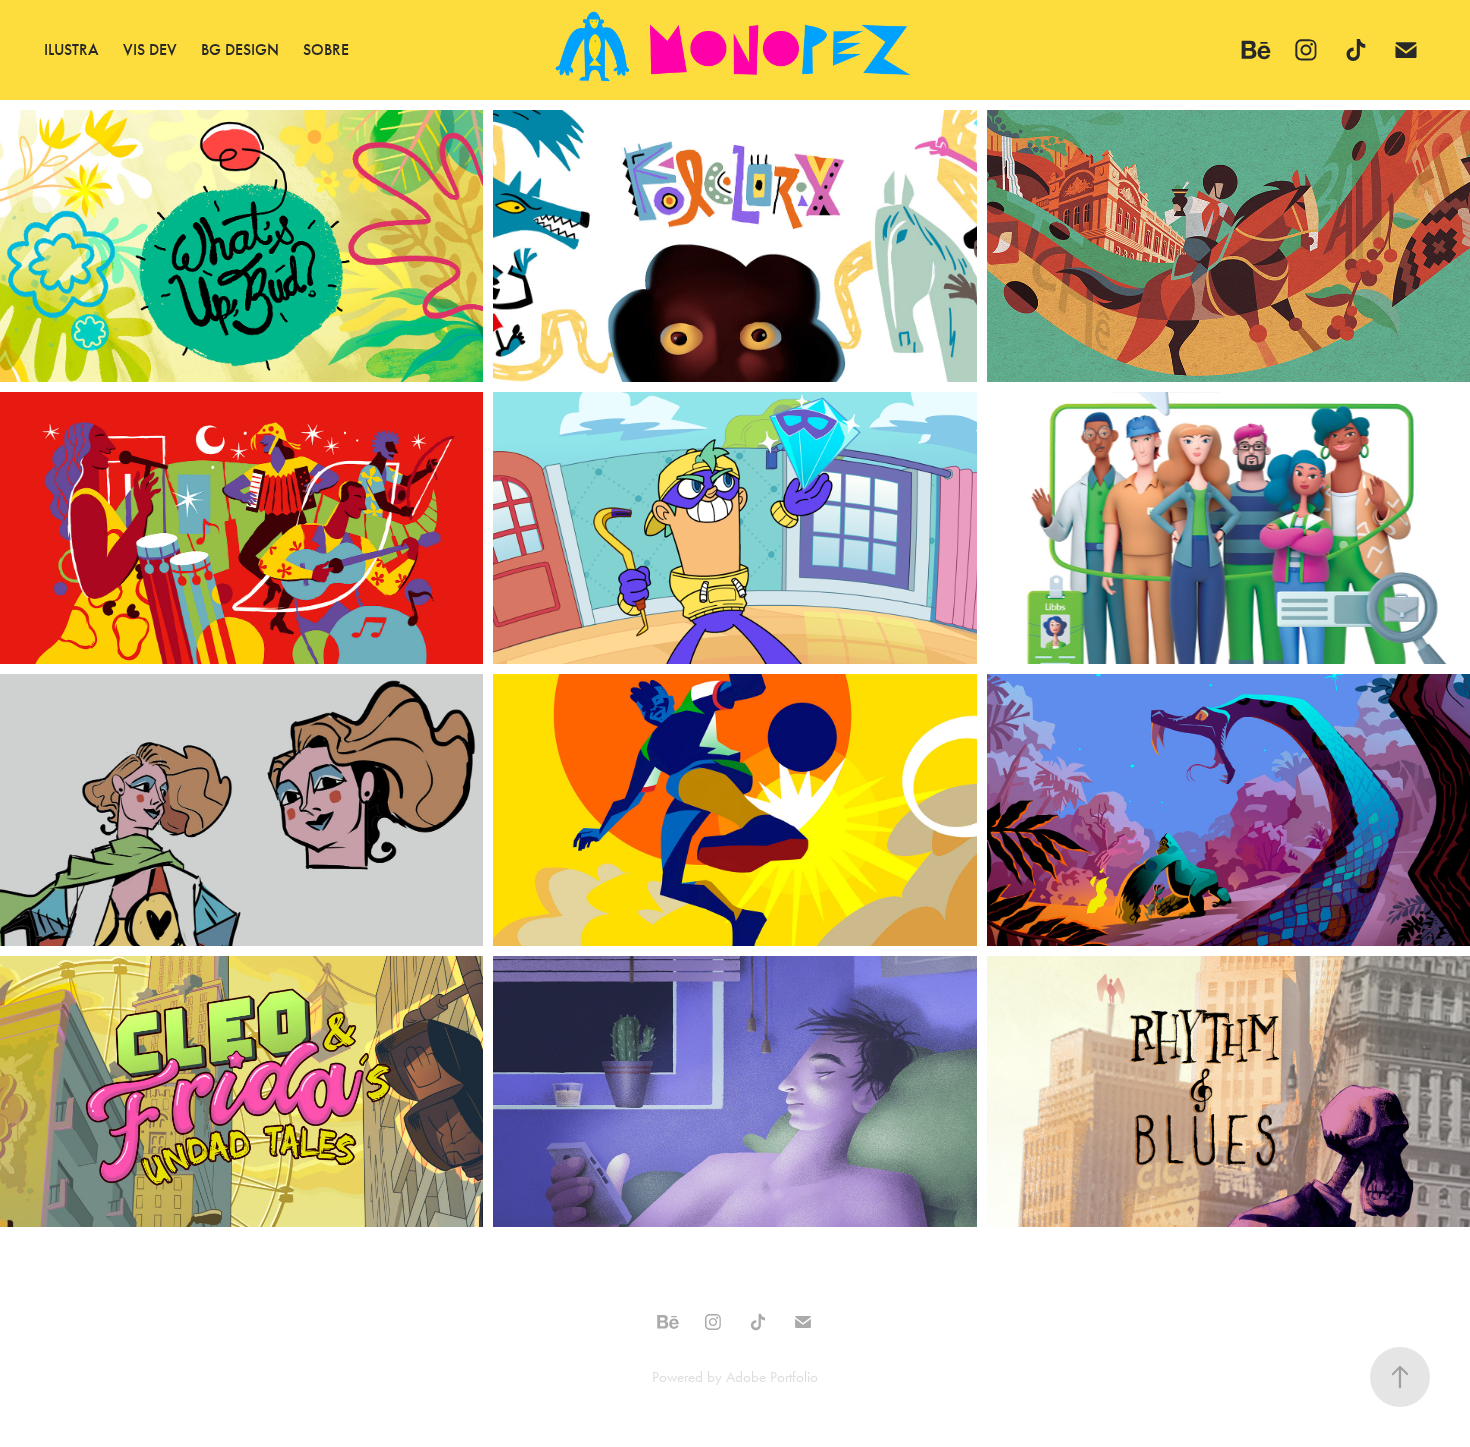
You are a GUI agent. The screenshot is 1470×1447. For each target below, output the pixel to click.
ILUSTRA (71, 49)
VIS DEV (150, 49)
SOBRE (326, 49)
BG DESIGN (240, 49)
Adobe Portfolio (772, 1377)
